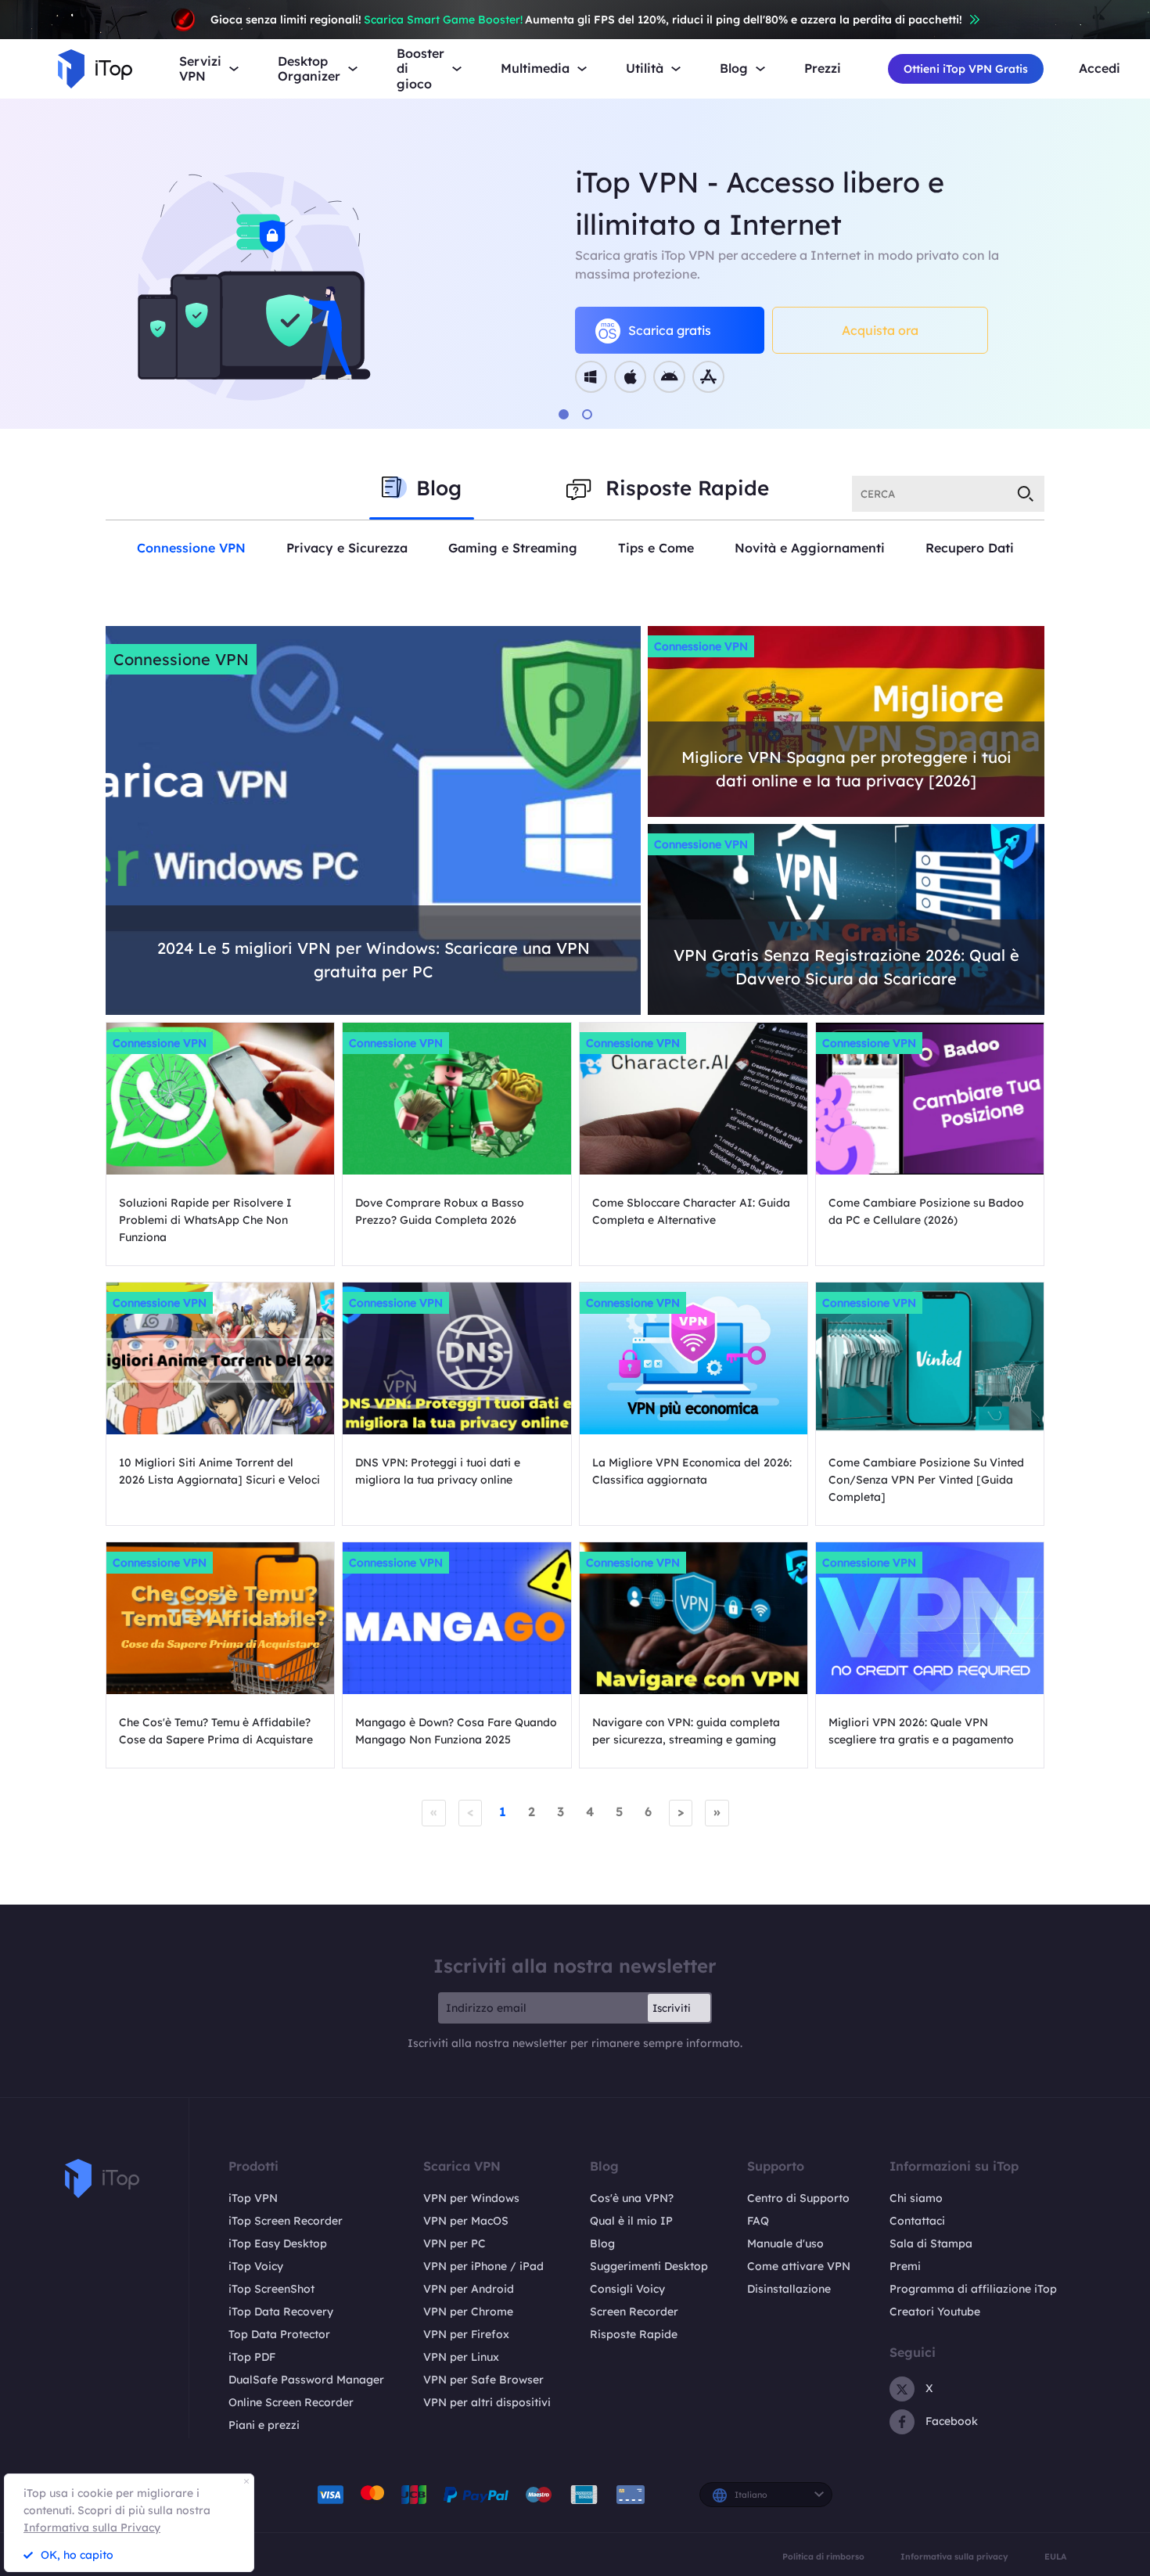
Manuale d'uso (785, 2243)
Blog (602, 2243)
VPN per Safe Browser (483, 2380)
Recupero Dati (970, 548)
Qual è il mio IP (631, 2221)
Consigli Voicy (627, 2289)
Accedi (1100, 68)
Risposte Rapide (634, 2334)
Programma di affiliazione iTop (973, 2289)
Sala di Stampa (931, 2243)
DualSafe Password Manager (306, 2380)
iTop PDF (252, 2357)
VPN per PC (455, 2243)
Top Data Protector (279, 2334)
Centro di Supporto (798, 2198)
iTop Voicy (256, 2266)
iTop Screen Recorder (286, 2221)
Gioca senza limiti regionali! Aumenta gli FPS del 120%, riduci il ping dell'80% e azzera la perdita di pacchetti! (586, 20)
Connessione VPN (191, 548)
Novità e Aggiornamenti (810, 548)
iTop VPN (253, 2198)
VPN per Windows (471, 2198)
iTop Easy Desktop (278, 2243)
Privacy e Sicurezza (347, 548)
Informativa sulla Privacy (92, 2527)
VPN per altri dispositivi (487, 2402)
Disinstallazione (789, 2289)
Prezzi (823, 68)
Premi (905, 2266)
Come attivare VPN (799, 2266)
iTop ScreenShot (271, 2289)
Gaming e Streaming (513, 548)
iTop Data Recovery (281, 2312)
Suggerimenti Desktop (649, 2266)
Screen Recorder (634, 2312)
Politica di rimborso (823, 2557)
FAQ (758, 2221)
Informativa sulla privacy (954, 2557)
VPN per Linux (461, 2357)
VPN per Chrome (468, 2312)
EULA (1055, 2557)
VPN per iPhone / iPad (483, 2266)
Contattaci (917, 2221)
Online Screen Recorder (291, 2402)
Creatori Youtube (935, 2312)
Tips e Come (656, 548)
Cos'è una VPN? (632, 2198)
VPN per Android (469, 2289)
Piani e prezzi (264, 2425)
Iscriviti (672, 2008)
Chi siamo (916, 2198)
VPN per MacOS (466, 2221)
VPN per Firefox (466, 2334)
